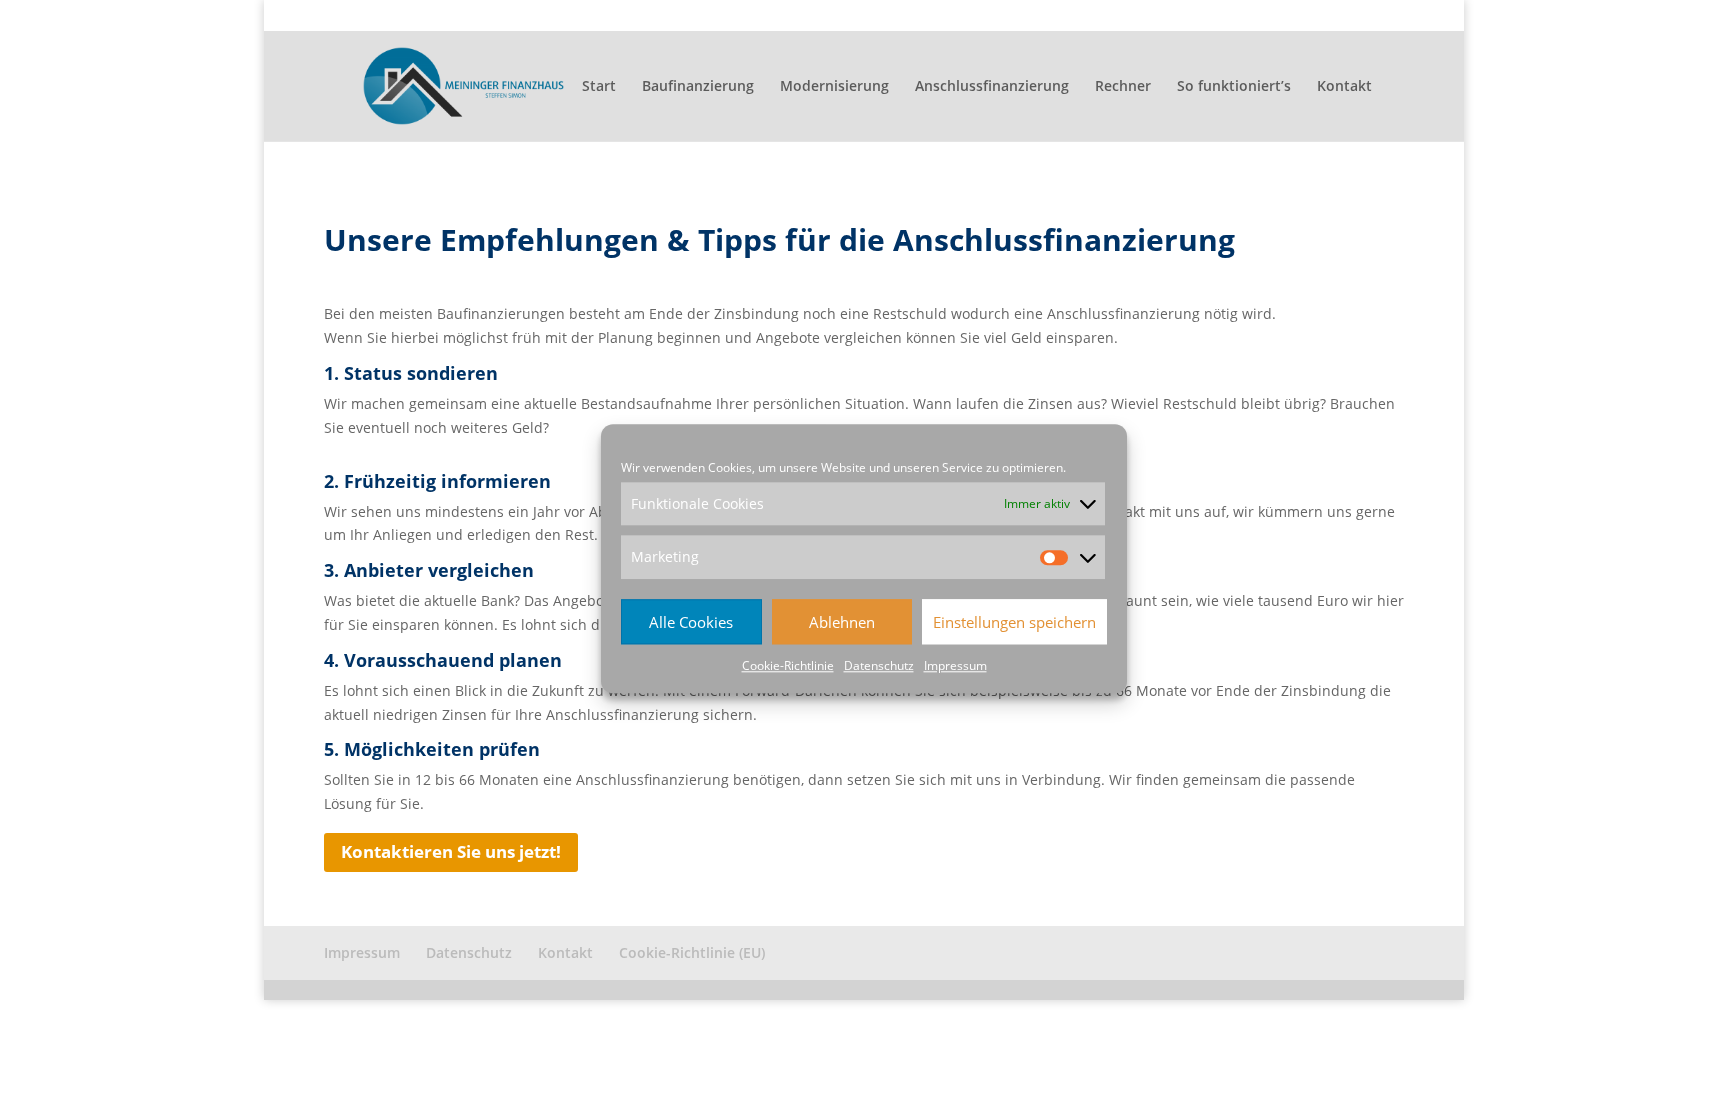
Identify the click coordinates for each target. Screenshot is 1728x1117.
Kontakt (1238, 16)
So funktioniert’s (1234, 87)
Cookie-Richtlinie (788, 665)
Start (599, 87)
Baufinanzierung (698, 87)
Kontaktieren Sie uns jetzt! (451, 851)
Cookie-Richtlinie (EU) (1342, 16)
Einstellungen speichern (1014, 622)
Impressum (955, 665)
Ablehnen (842, 622)
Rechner (1123, 87)
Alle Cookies (691, 622)
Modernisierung (834, 87)
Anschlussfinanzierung (992, 87)
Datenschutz (879, 665)
